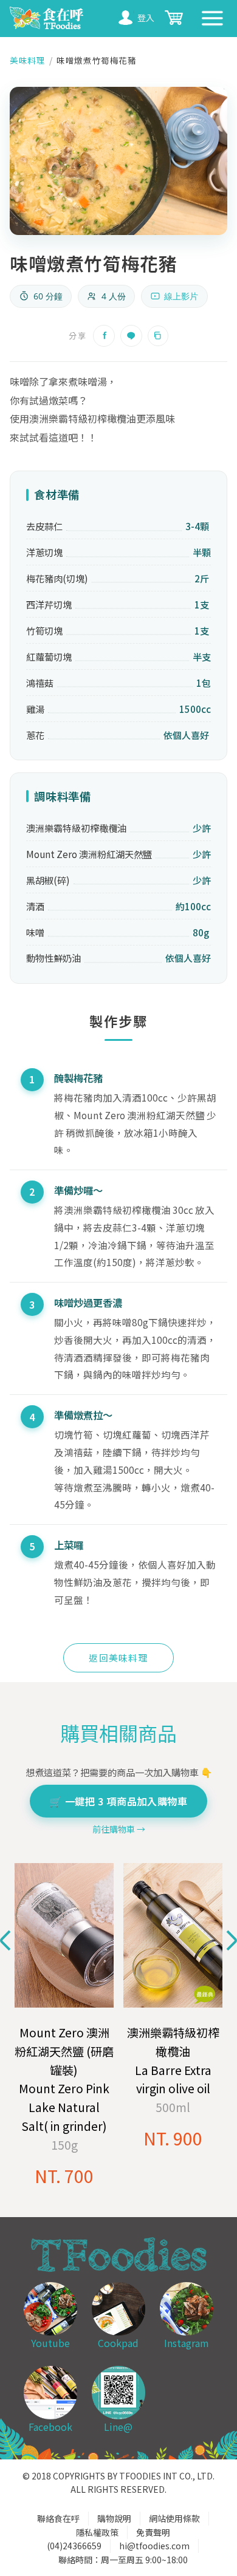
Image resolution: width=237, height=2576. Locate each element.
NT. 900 (173, 2138)
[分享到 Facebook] (104, 336)
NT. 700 (64, 2176)
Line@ (118, 2427)
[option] (64, 2026)
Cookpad (118, 2343)
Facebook (50, 2427)
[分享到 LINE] (131, 336)
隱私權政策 (97, 2532)
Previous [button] (5, 1941)
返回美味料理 (118, 1658)
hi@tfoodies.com (154, 2546)
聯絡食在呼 (58, 2518)
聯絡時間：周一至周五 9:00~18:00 (123, 2560)
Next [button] (232, 1941)
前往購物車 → (119, 1829)
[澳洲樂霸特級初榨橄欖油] (173, 1936)
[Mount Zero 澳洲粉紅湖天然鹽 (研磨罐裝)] (64, 1936)
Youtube (50, 2343)
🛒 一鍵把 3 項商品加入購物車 (118, 1801)
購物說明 (114, 2518)
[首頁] (48, 19)
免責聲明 (153, 2532)
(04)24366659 (74, 2546)
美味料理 (27, 60)
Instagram (187, 2343)
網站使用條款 (174, 2518)
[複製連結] (158, 336)
